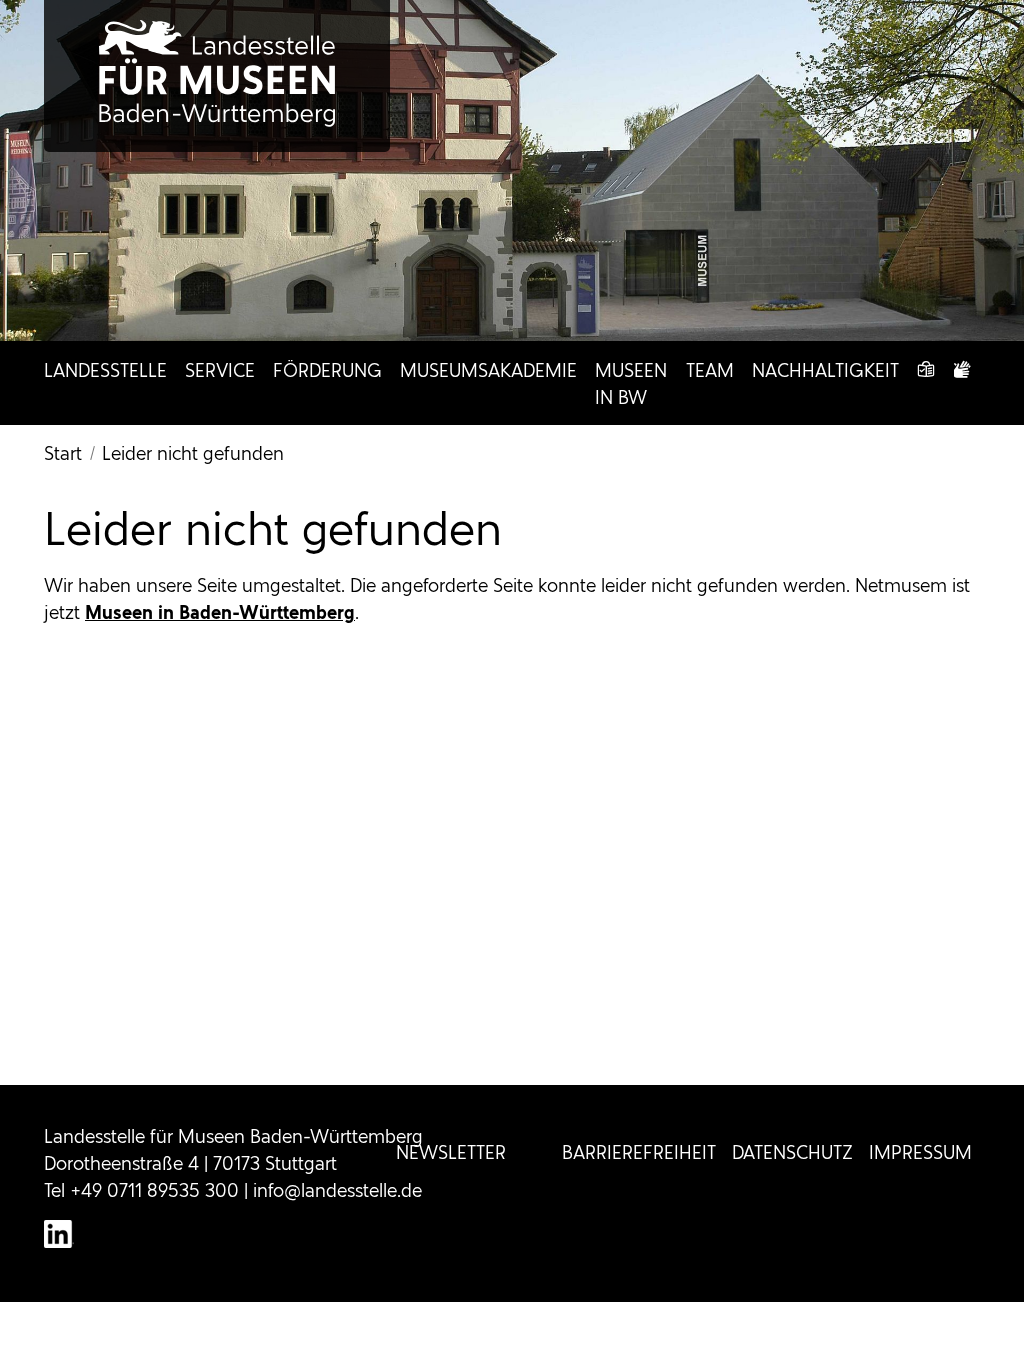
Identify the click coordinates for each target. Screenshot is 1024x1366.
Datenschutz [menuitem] (792, 1152)
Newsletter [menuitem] (451, 1152)
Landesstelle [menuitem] (105, 370)
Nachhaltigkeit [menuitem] (825, 370)
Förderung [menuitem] (327, 370)
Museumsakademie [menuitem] (488, 370)
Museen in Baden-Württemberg (220, 612)
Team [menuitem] (710, 370)
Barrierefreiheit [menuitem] (639, 1152)
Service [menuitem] (220, 370)
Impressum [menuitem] (920, 1152)
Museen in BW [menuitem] (631, 384)
